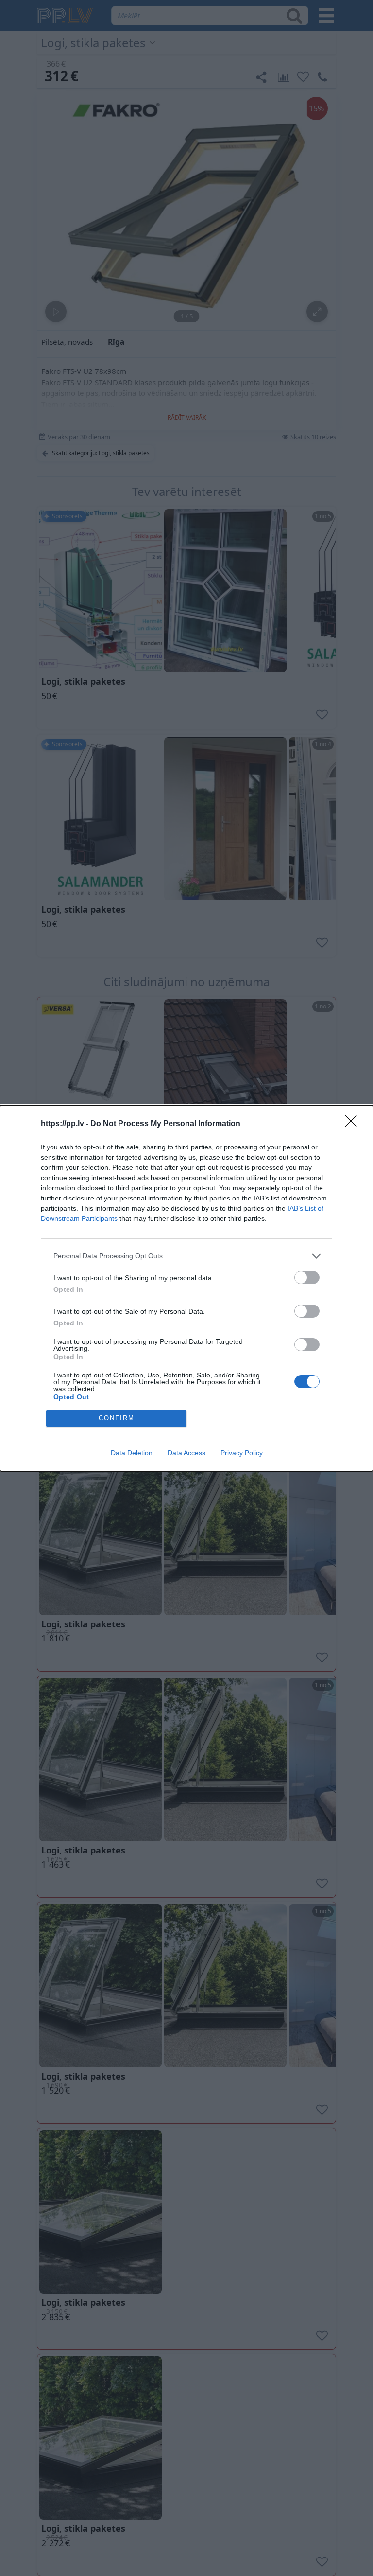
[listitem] (186, 1256)
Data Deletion (132, 1453)
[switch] (307, 1278)
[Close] (354, 1124)
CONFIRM (117, 1418)
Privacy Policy (242, 1453)
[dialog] (186, 1288)
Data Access (186, 1453)
